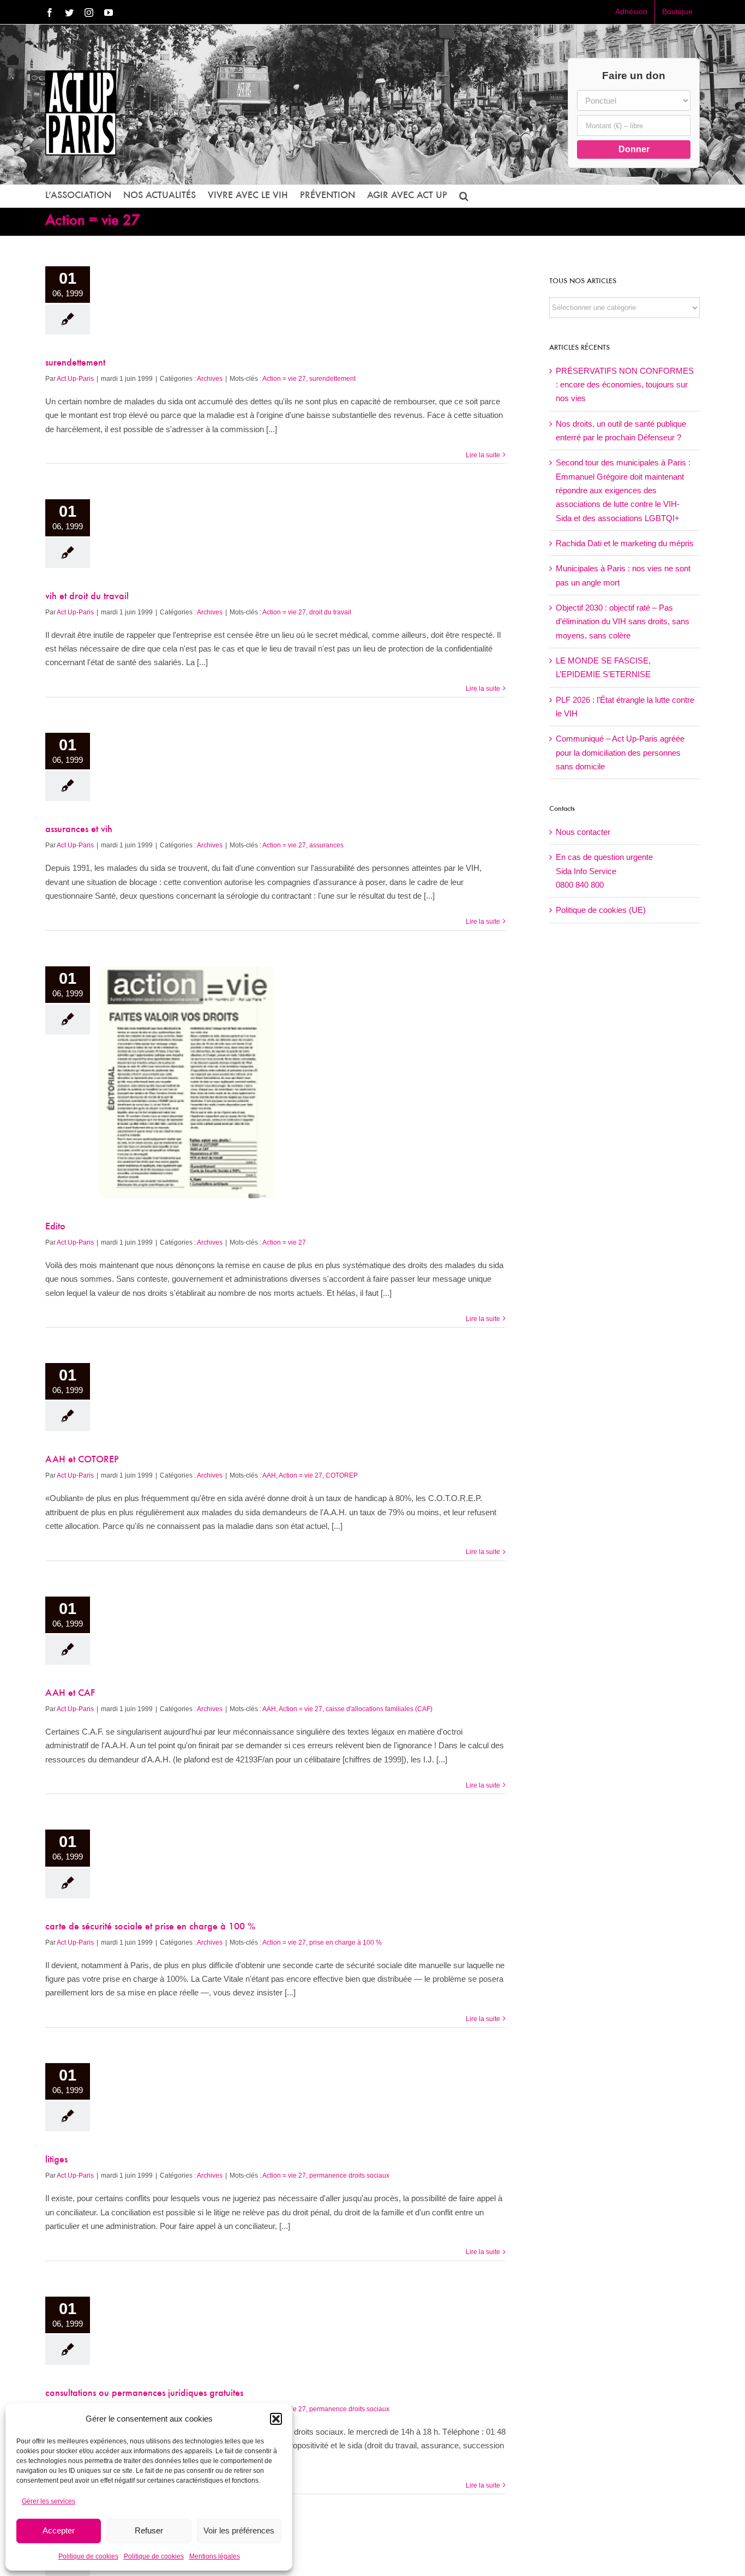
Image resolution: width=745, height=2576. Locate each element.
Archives (210, 379)
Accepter (59, 2530)
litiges (56, 2160)
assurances (326, 845)
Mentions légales (215, 2556)
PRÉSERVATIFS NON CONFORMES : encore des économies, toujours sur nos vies (625, 385)
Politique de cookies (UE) (601, 910)
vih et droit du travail (87, 597)
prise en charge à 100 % (346, 1943)
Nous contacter (583, 832)
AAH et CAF (70, 1694)
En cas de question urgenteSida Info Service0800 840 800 (604, 871)
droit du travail (330, 612)
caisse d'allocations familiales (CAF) (379, 1709)
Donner (634, 149)
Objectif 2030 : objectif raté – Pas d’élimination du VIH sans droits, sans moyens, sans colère (623, 621)
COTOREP (342, 1475)
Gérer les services (49, 2501)
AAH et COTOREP (82, 1460)
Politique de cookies (88, 2556)
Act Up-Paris (75, 379)
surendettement (75, 363)
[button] (276, 2419)
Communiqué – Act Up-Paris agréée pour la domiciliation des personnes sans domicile (620, 752)
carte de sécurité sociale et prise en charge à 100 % (151, 1927)
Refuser (149, 2530)
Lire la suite (483, 455)
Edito (55, 1227)
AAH (269, 1475)
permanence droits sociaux (349, 2175)
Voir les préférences (239, 2530)
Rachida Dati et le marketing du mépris (625, 543)
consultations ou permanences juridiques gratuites (144, 2394)
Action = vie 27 (284, 379)
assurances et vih (79, 830)
